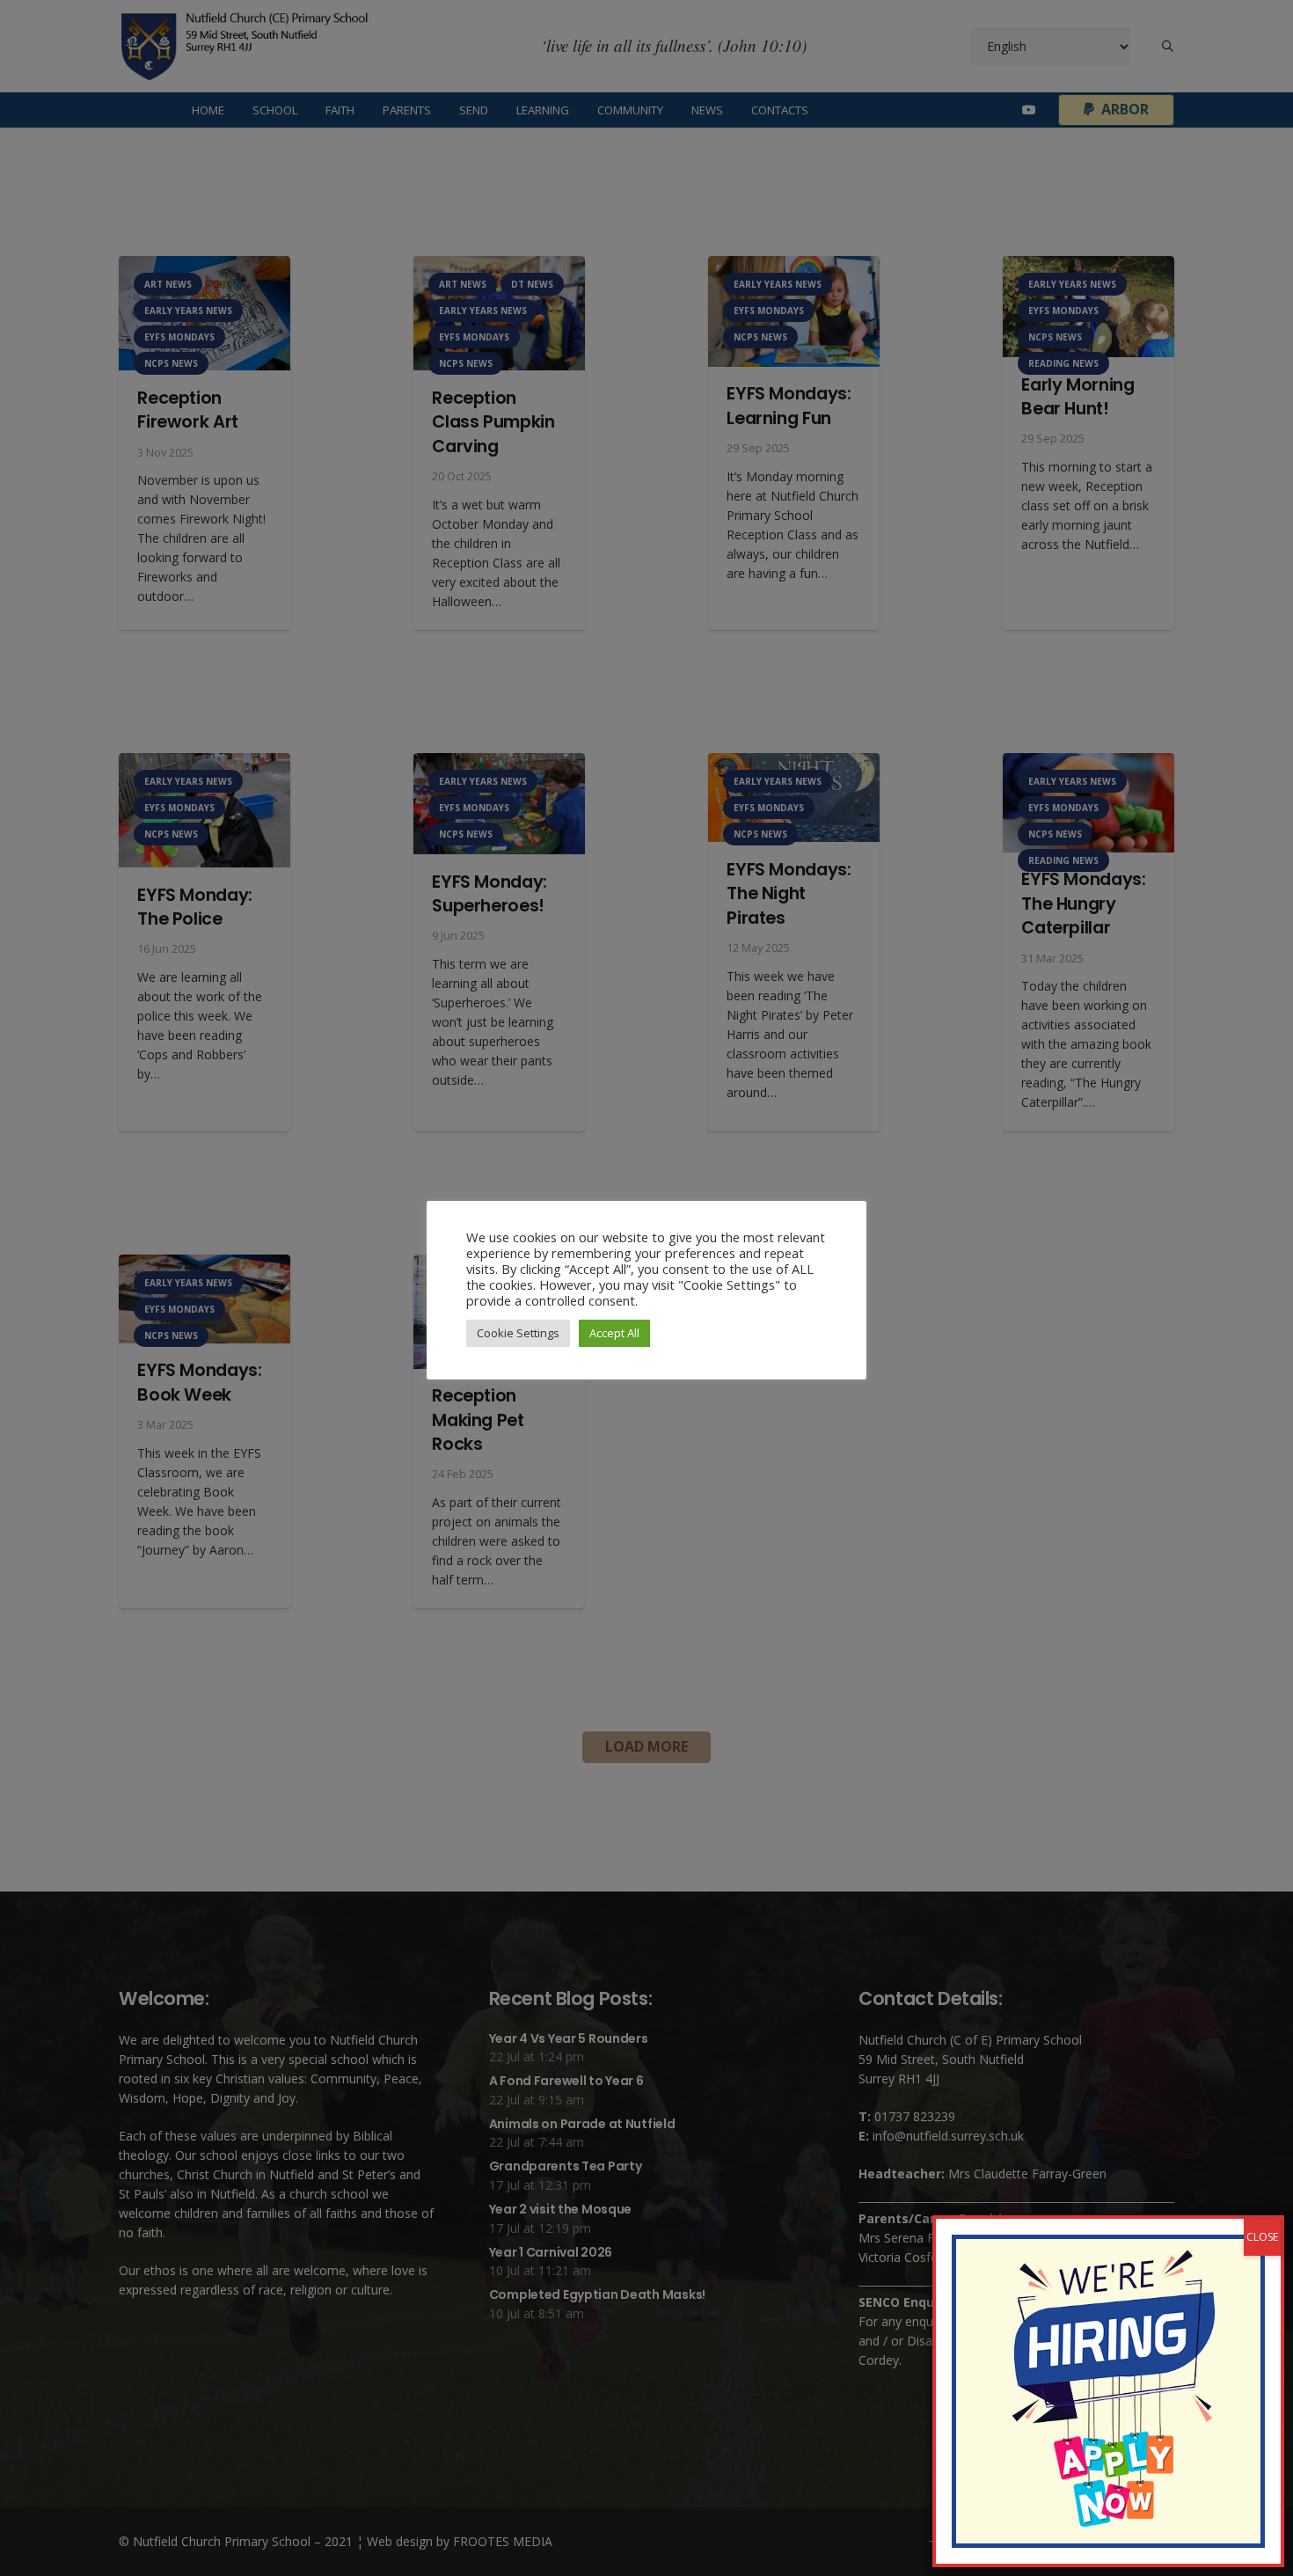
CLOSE (1262, 2237)
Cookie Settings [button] (518, 1333)
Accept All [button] (614, 1333)
